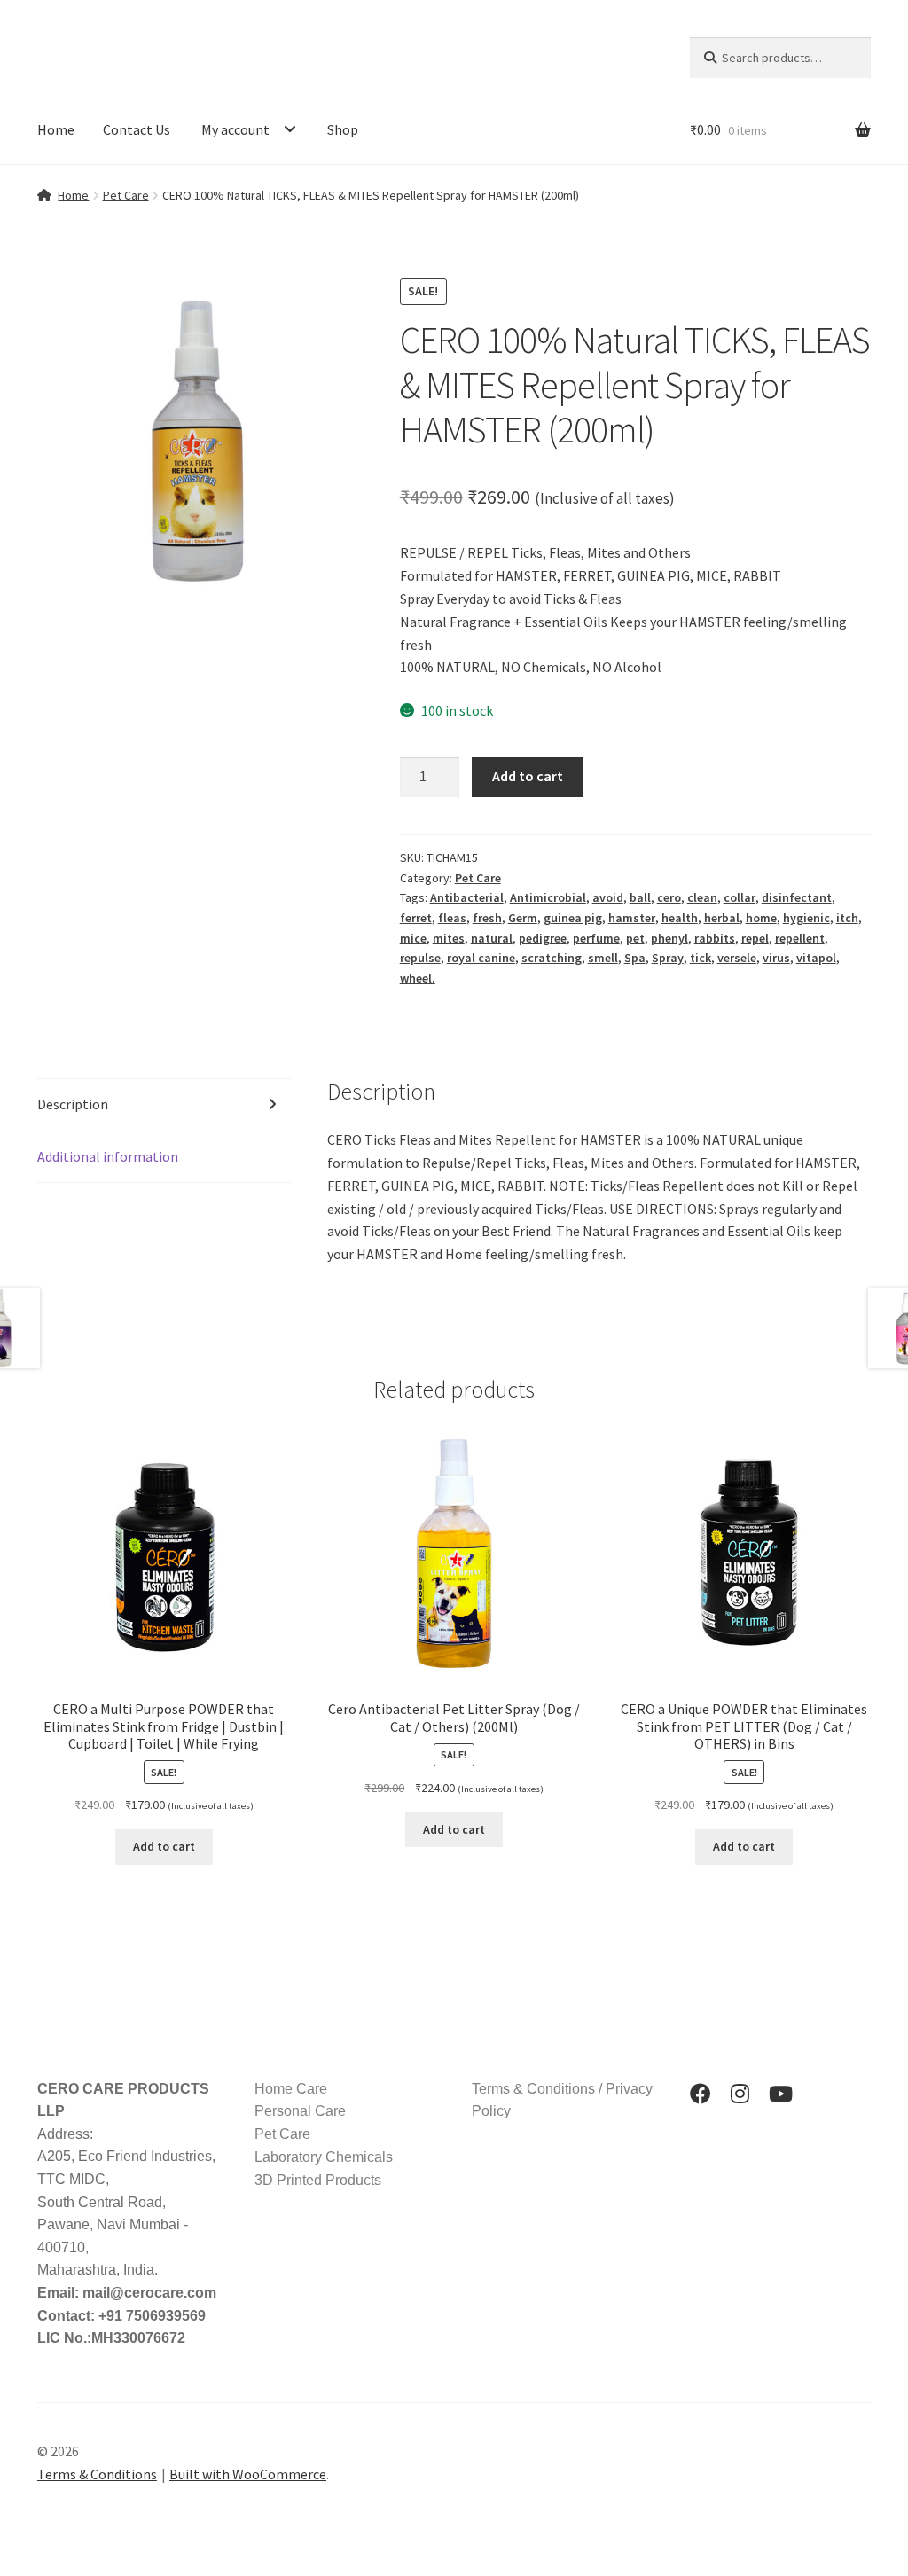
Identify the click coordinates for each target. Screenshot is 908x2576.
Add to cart (528, 776)
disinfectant (797, 897)
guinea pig (573, 918)
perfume (596, 938)
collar (740, 897)
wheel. (418, 978)
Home (56, 129)
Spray (668, 958)
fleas (452, 918)
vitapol (816, 958)
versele (737, 958)
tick (701, 958)
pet (635, 938)
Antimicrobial (548, 897)
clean (702, 897)
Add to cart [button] (164, 1846)
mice (413, 938)
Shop (343, 129)
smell (603, 958)
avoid (608, 897)
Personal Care (300, 2111)
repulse (420, 958)
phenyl (669, 938)
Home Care (291, 2089)
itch (847, 918)
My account (235, 129)
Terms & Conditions (97, 2474)
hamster (632, 918)
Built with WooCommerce (248, 2474)
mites (449, 938)
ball (640, 897)
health (680, 918)
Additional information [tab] (108, 1156)
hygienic (806, 918)
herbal (722, 918)
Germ (523, 918)
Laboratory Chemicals (324, 2157)
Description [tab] (73, 1104)
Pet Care (126, 195)
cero (669, 897)
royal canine (481, 958)
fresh (487, 918)
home (761, 918)
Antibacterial (467, 897)
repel (755, 938)
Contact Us (137, 129)
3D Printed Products (318, 2180)
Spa (635, 958)
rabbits (715, 938)
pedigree (543, 938)
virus (776, 958)
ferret (416, 918)
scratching (552, 958)
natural (492, 938)
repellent (800, 938)
